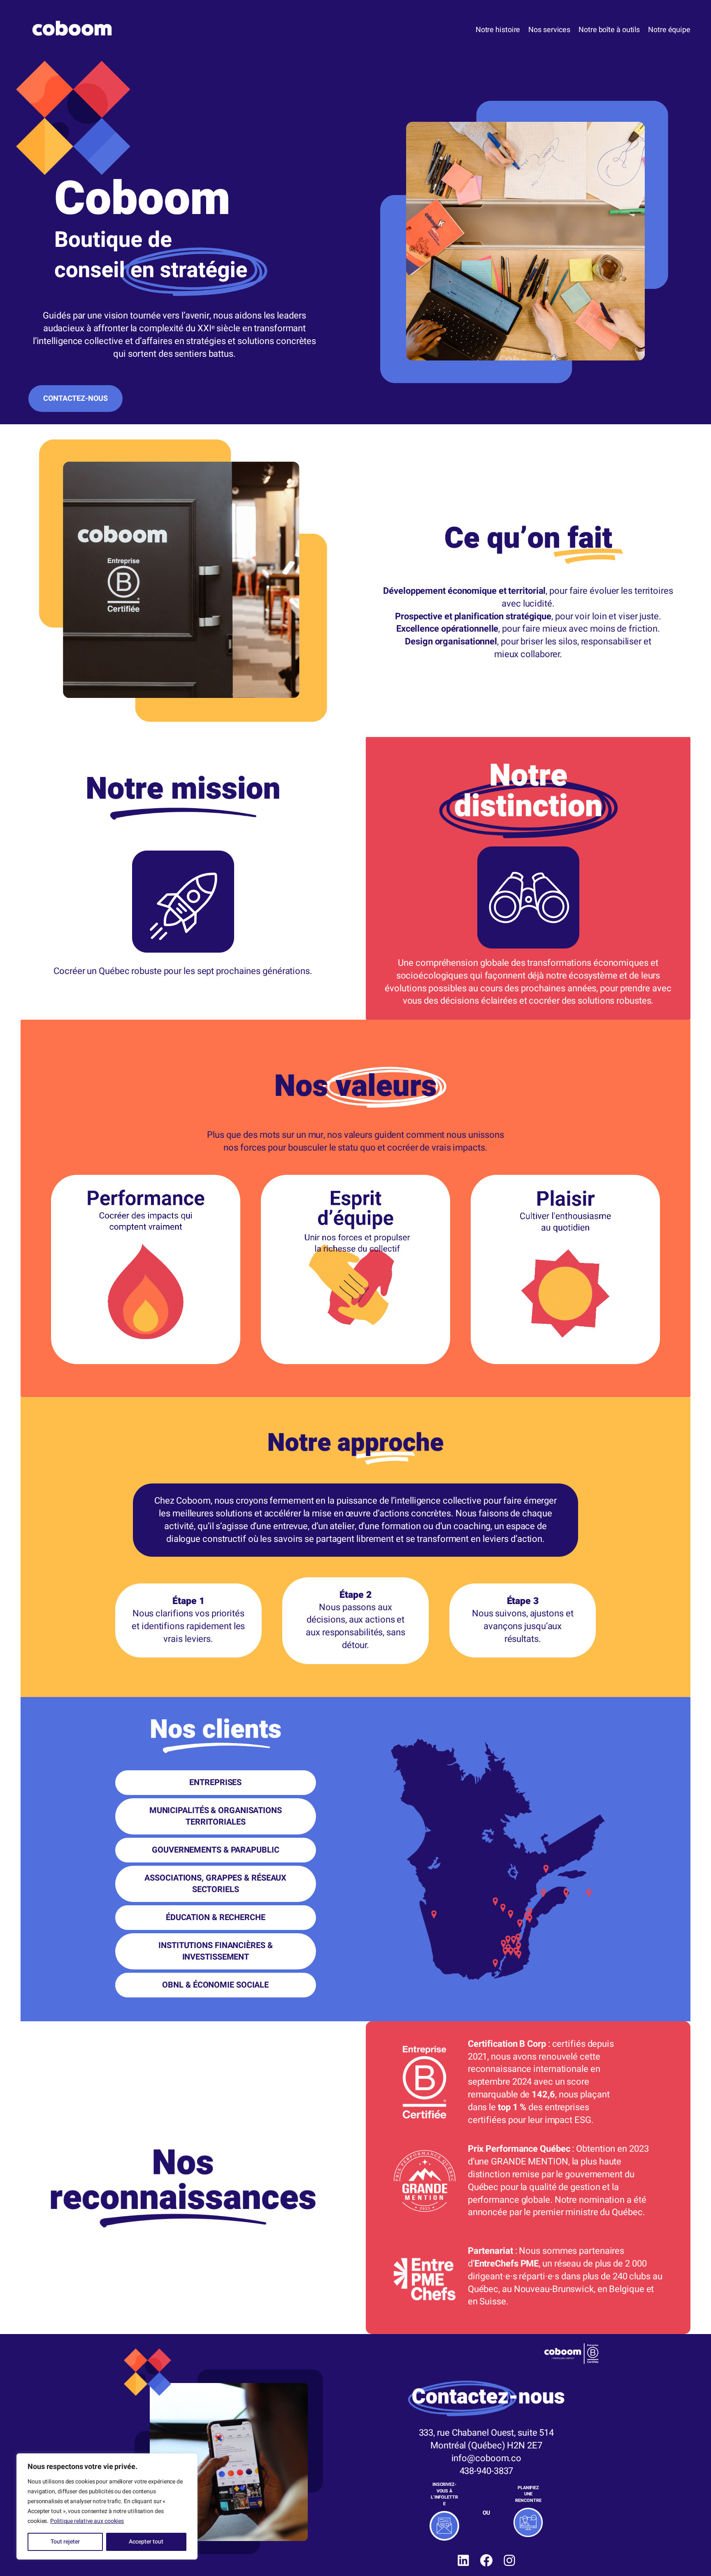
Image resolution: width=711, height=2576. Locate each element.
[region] (107, 2506)
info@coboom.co (487, 2458)
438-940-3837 (487, 2471)
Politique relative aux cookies (87, 2521)
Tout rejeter (65, 2542)
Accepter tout (146, 2542)
